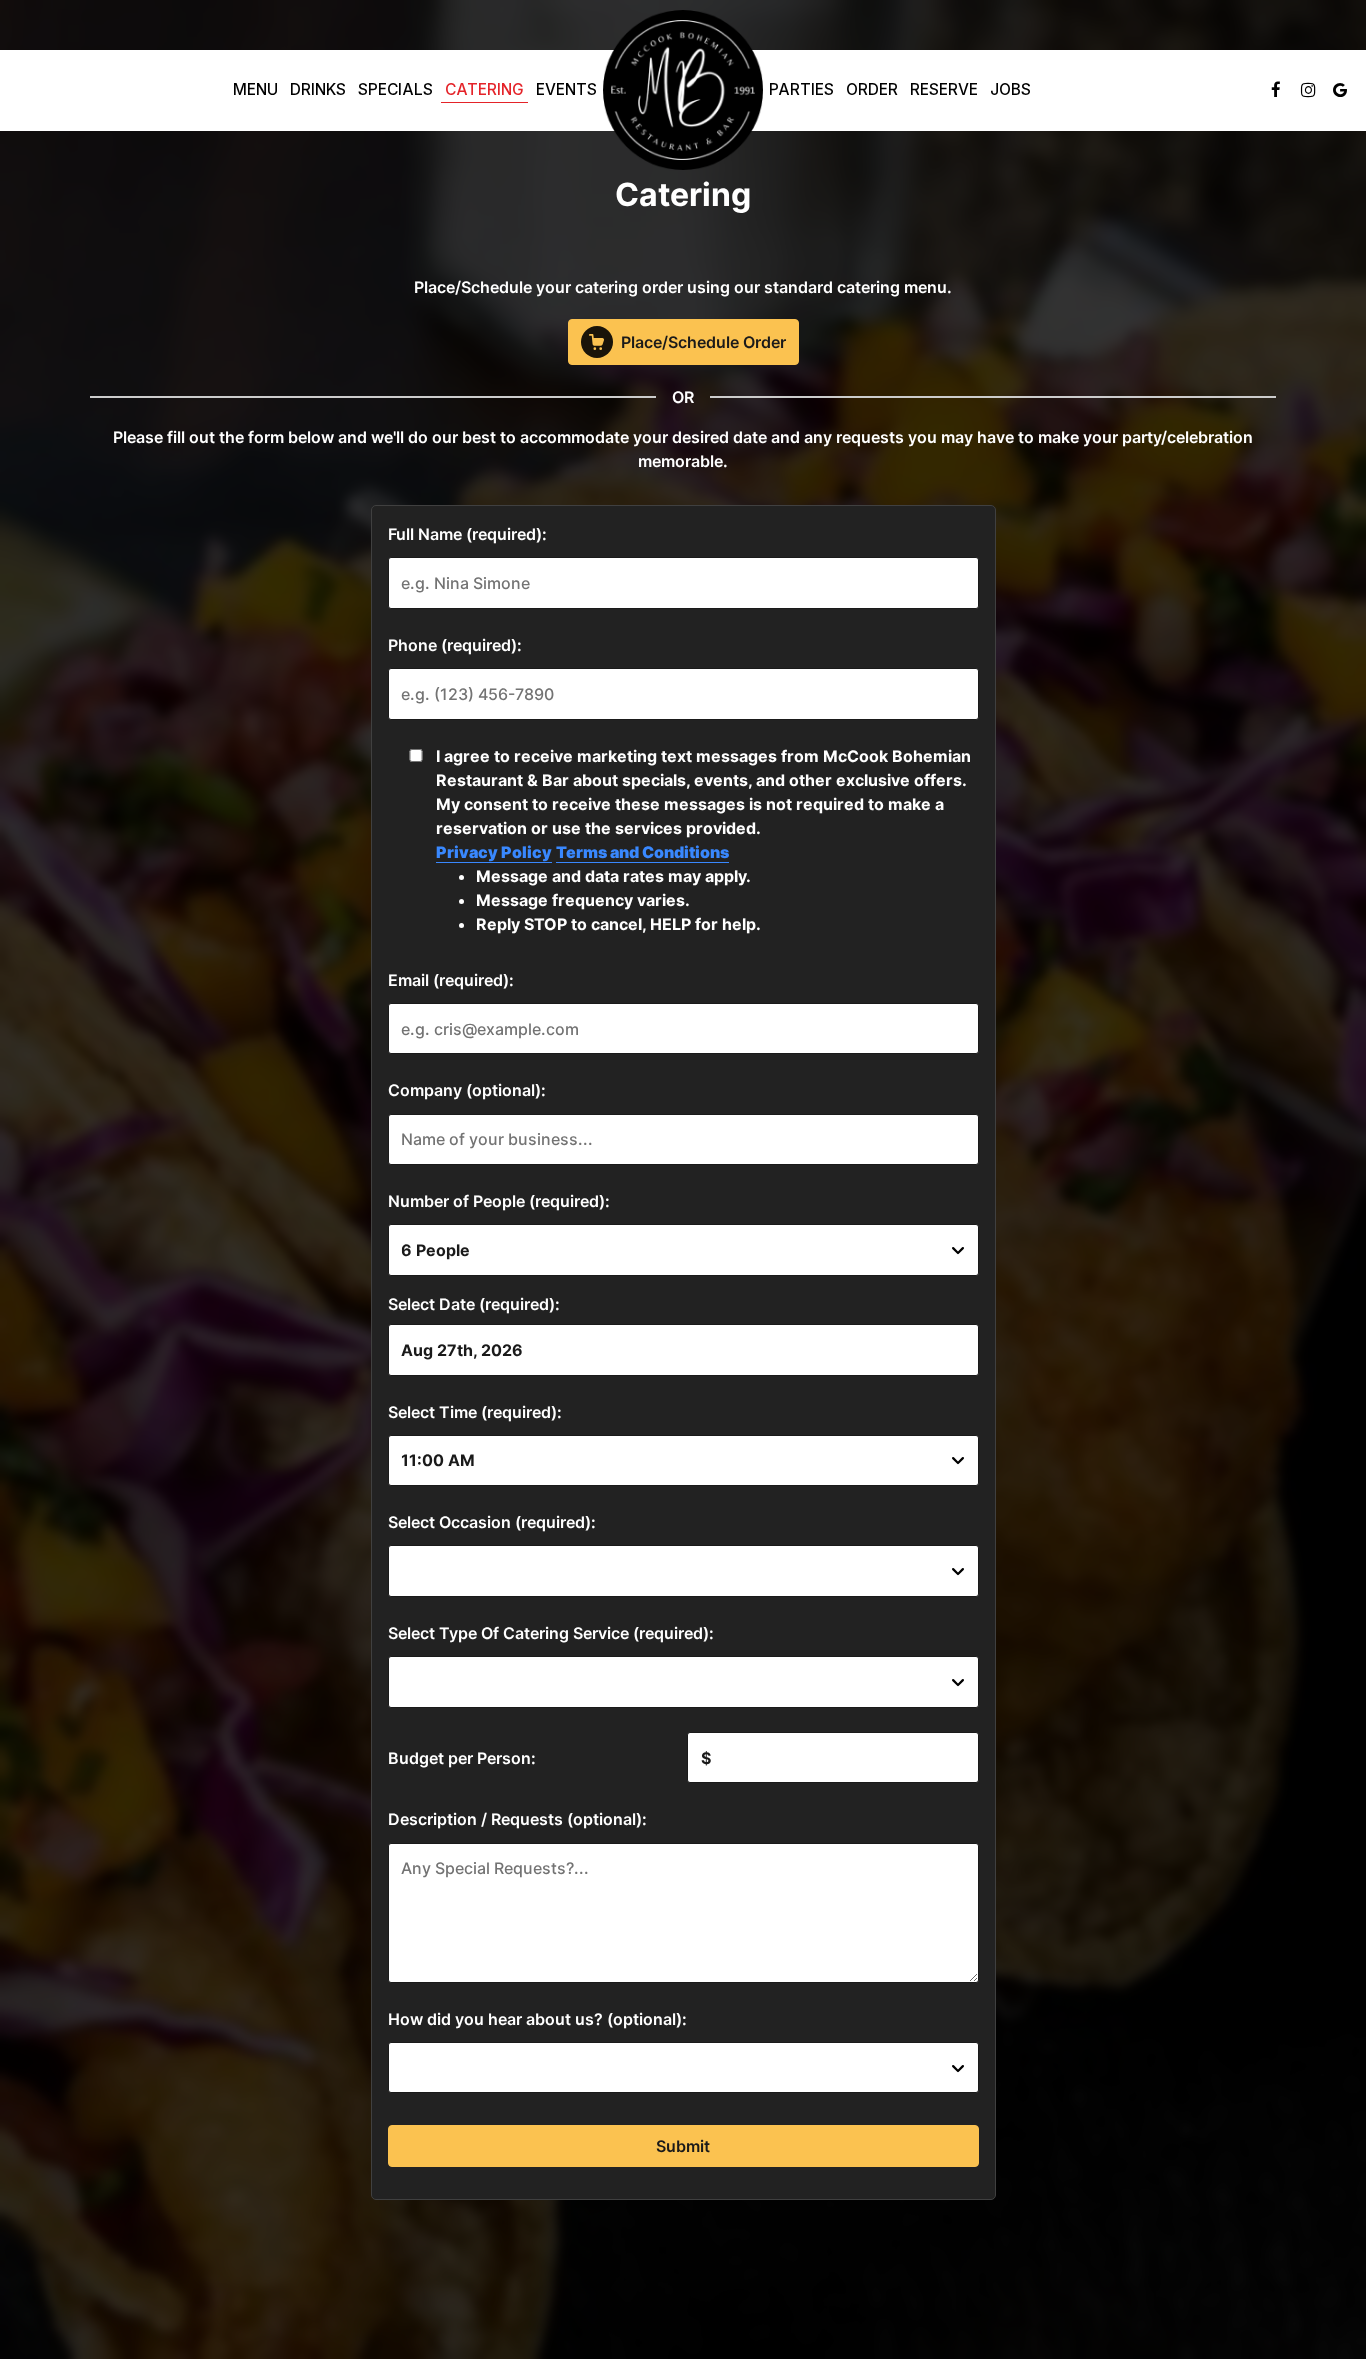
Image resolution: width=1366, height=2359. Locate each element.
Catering (484, 89)
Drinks (318, 89)
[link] (683, 90)
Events (566, 89)
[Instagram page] (1308, 90)
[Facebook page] (1276, 90)
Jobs (1010, 89)
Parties (801, 89)
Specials (395, 89)
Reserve (944, 89)
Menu (255, 89)
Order (872, 89)
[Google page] (1340, 90)
